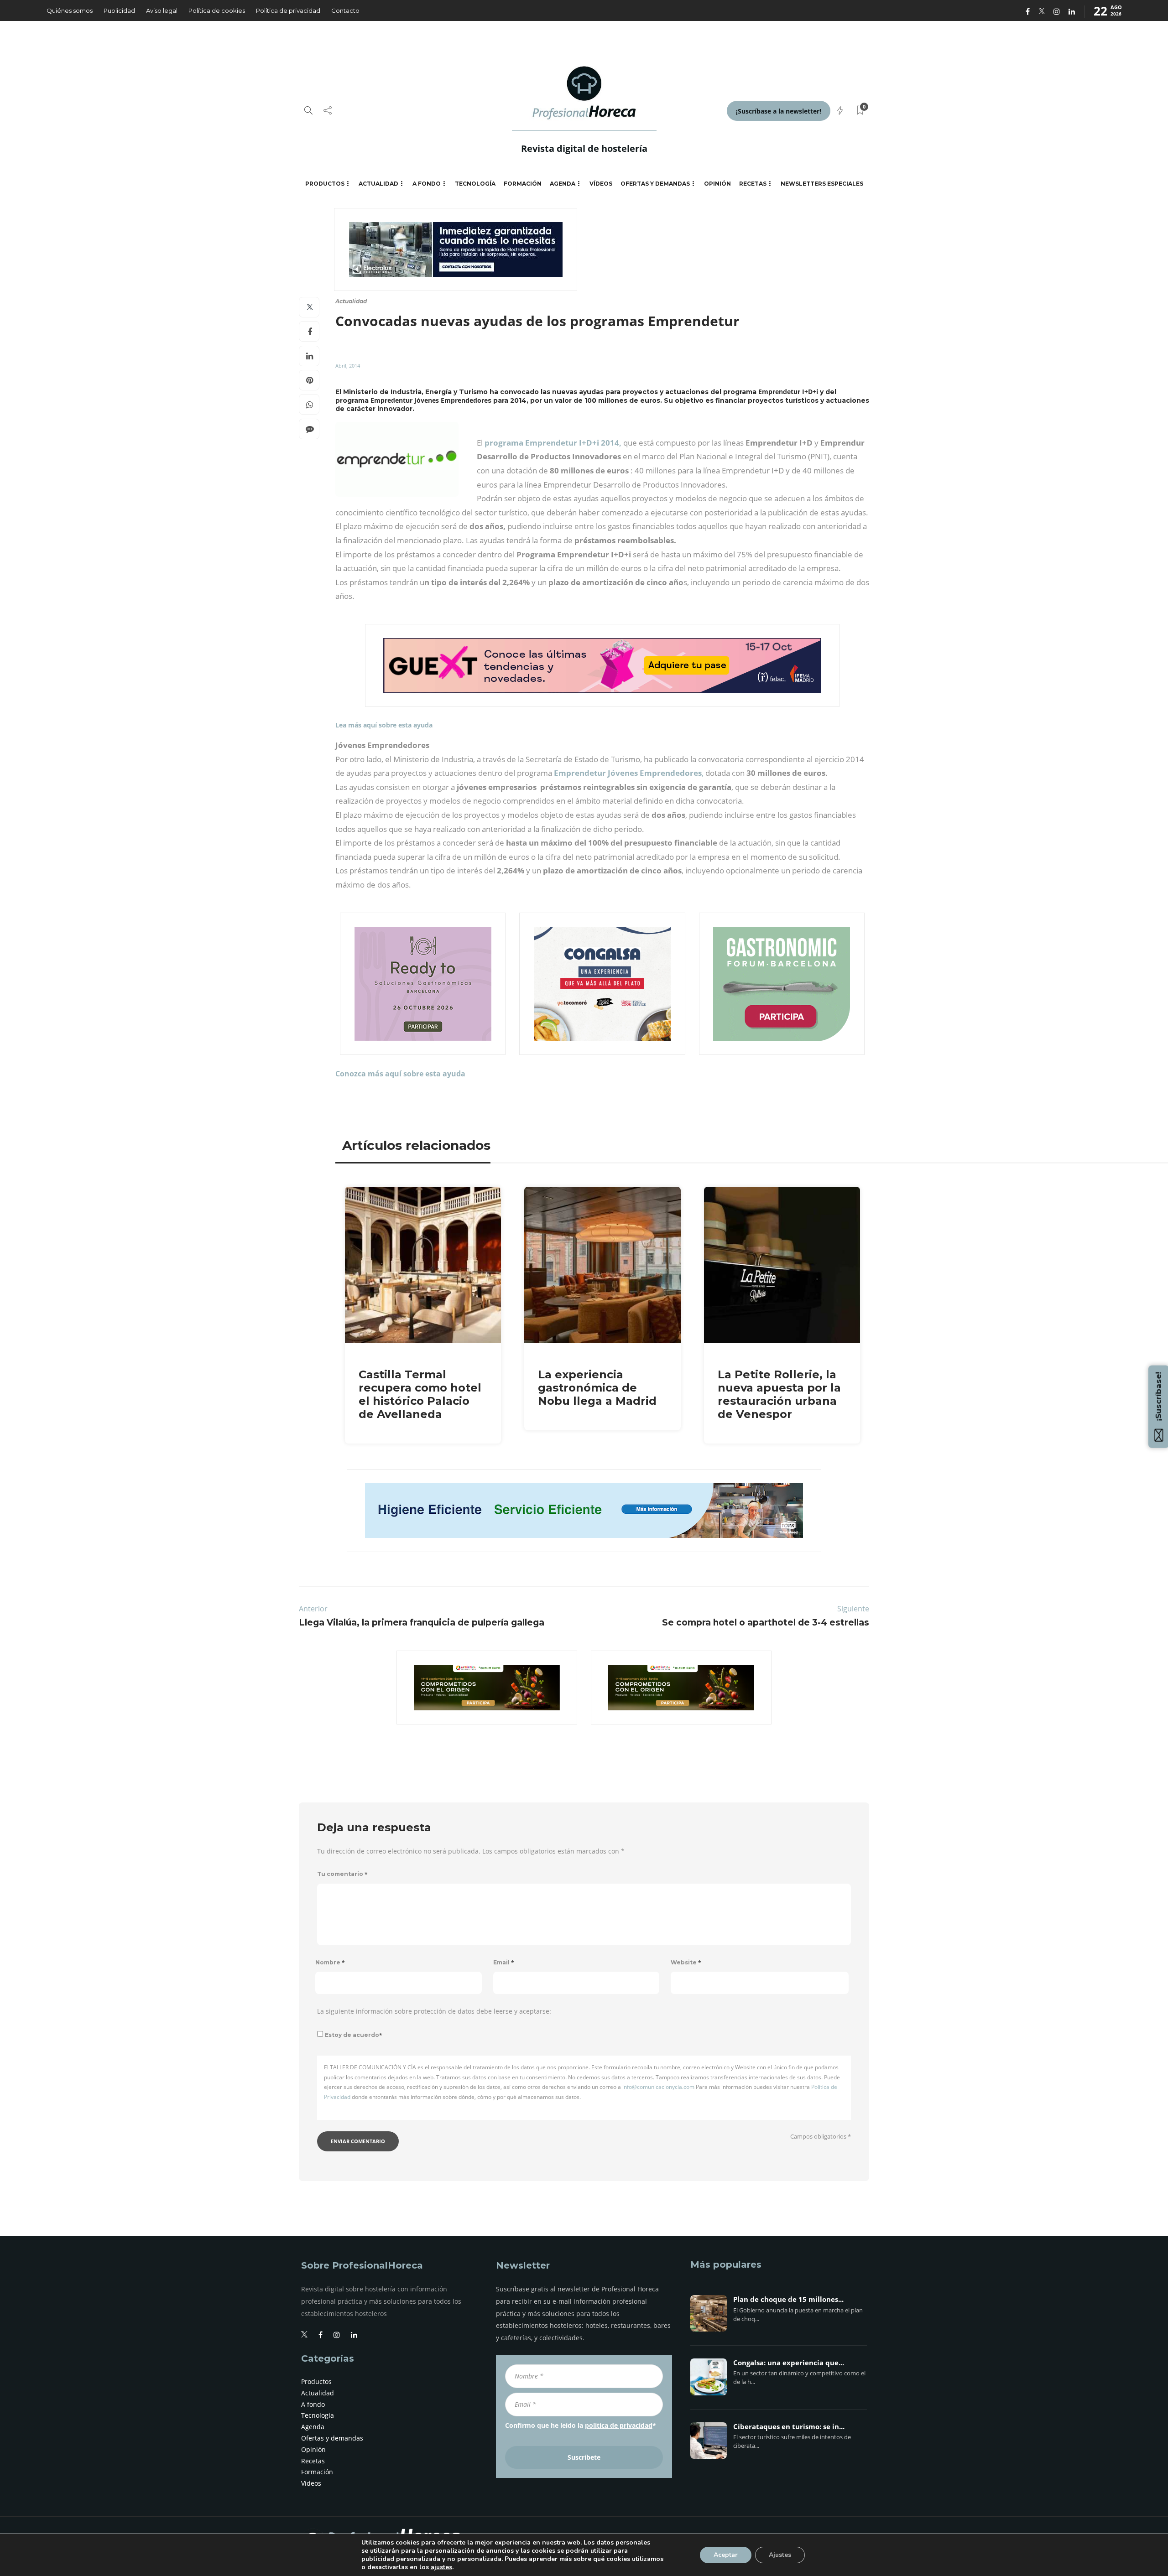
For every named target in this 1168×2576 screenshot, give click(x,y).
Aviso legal (162, 10)
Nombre (330, 1962)
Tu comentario (342, 1874)
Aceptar (726, 2555)
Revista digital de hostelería (584, 148)
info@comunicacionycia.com (658, 2087)
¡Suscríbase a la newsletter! (779, 111)
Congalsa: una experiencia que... (789, 2363)
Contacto (345, 10)
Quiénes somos (70, 10)
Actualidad (378, 184)
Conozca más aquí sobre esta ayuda (400, 1074)
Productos (325, 184)
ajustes (441, 2567)
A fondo (427, 184)
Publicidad (119, 10)
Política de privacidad (288, 10)
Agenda (563, 184)
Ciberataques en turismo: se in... (789, 2427)
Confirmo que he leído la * (581, 2425)
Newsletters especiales (822, 184)
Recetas (753, 184)
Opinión (717, 184)
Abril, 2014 (348, 366)
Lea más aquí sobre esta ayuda (384, 725)
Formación (523, 184)
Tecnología (475, 184)
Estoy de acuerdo (354, 2035)
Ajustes (780, 2555)
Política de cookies (217, 10)
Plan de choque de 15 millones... (788, 2300)
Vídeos (601, 184)
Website (686, 1962)
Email (504, 1962)
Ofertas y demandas (655, 184)
